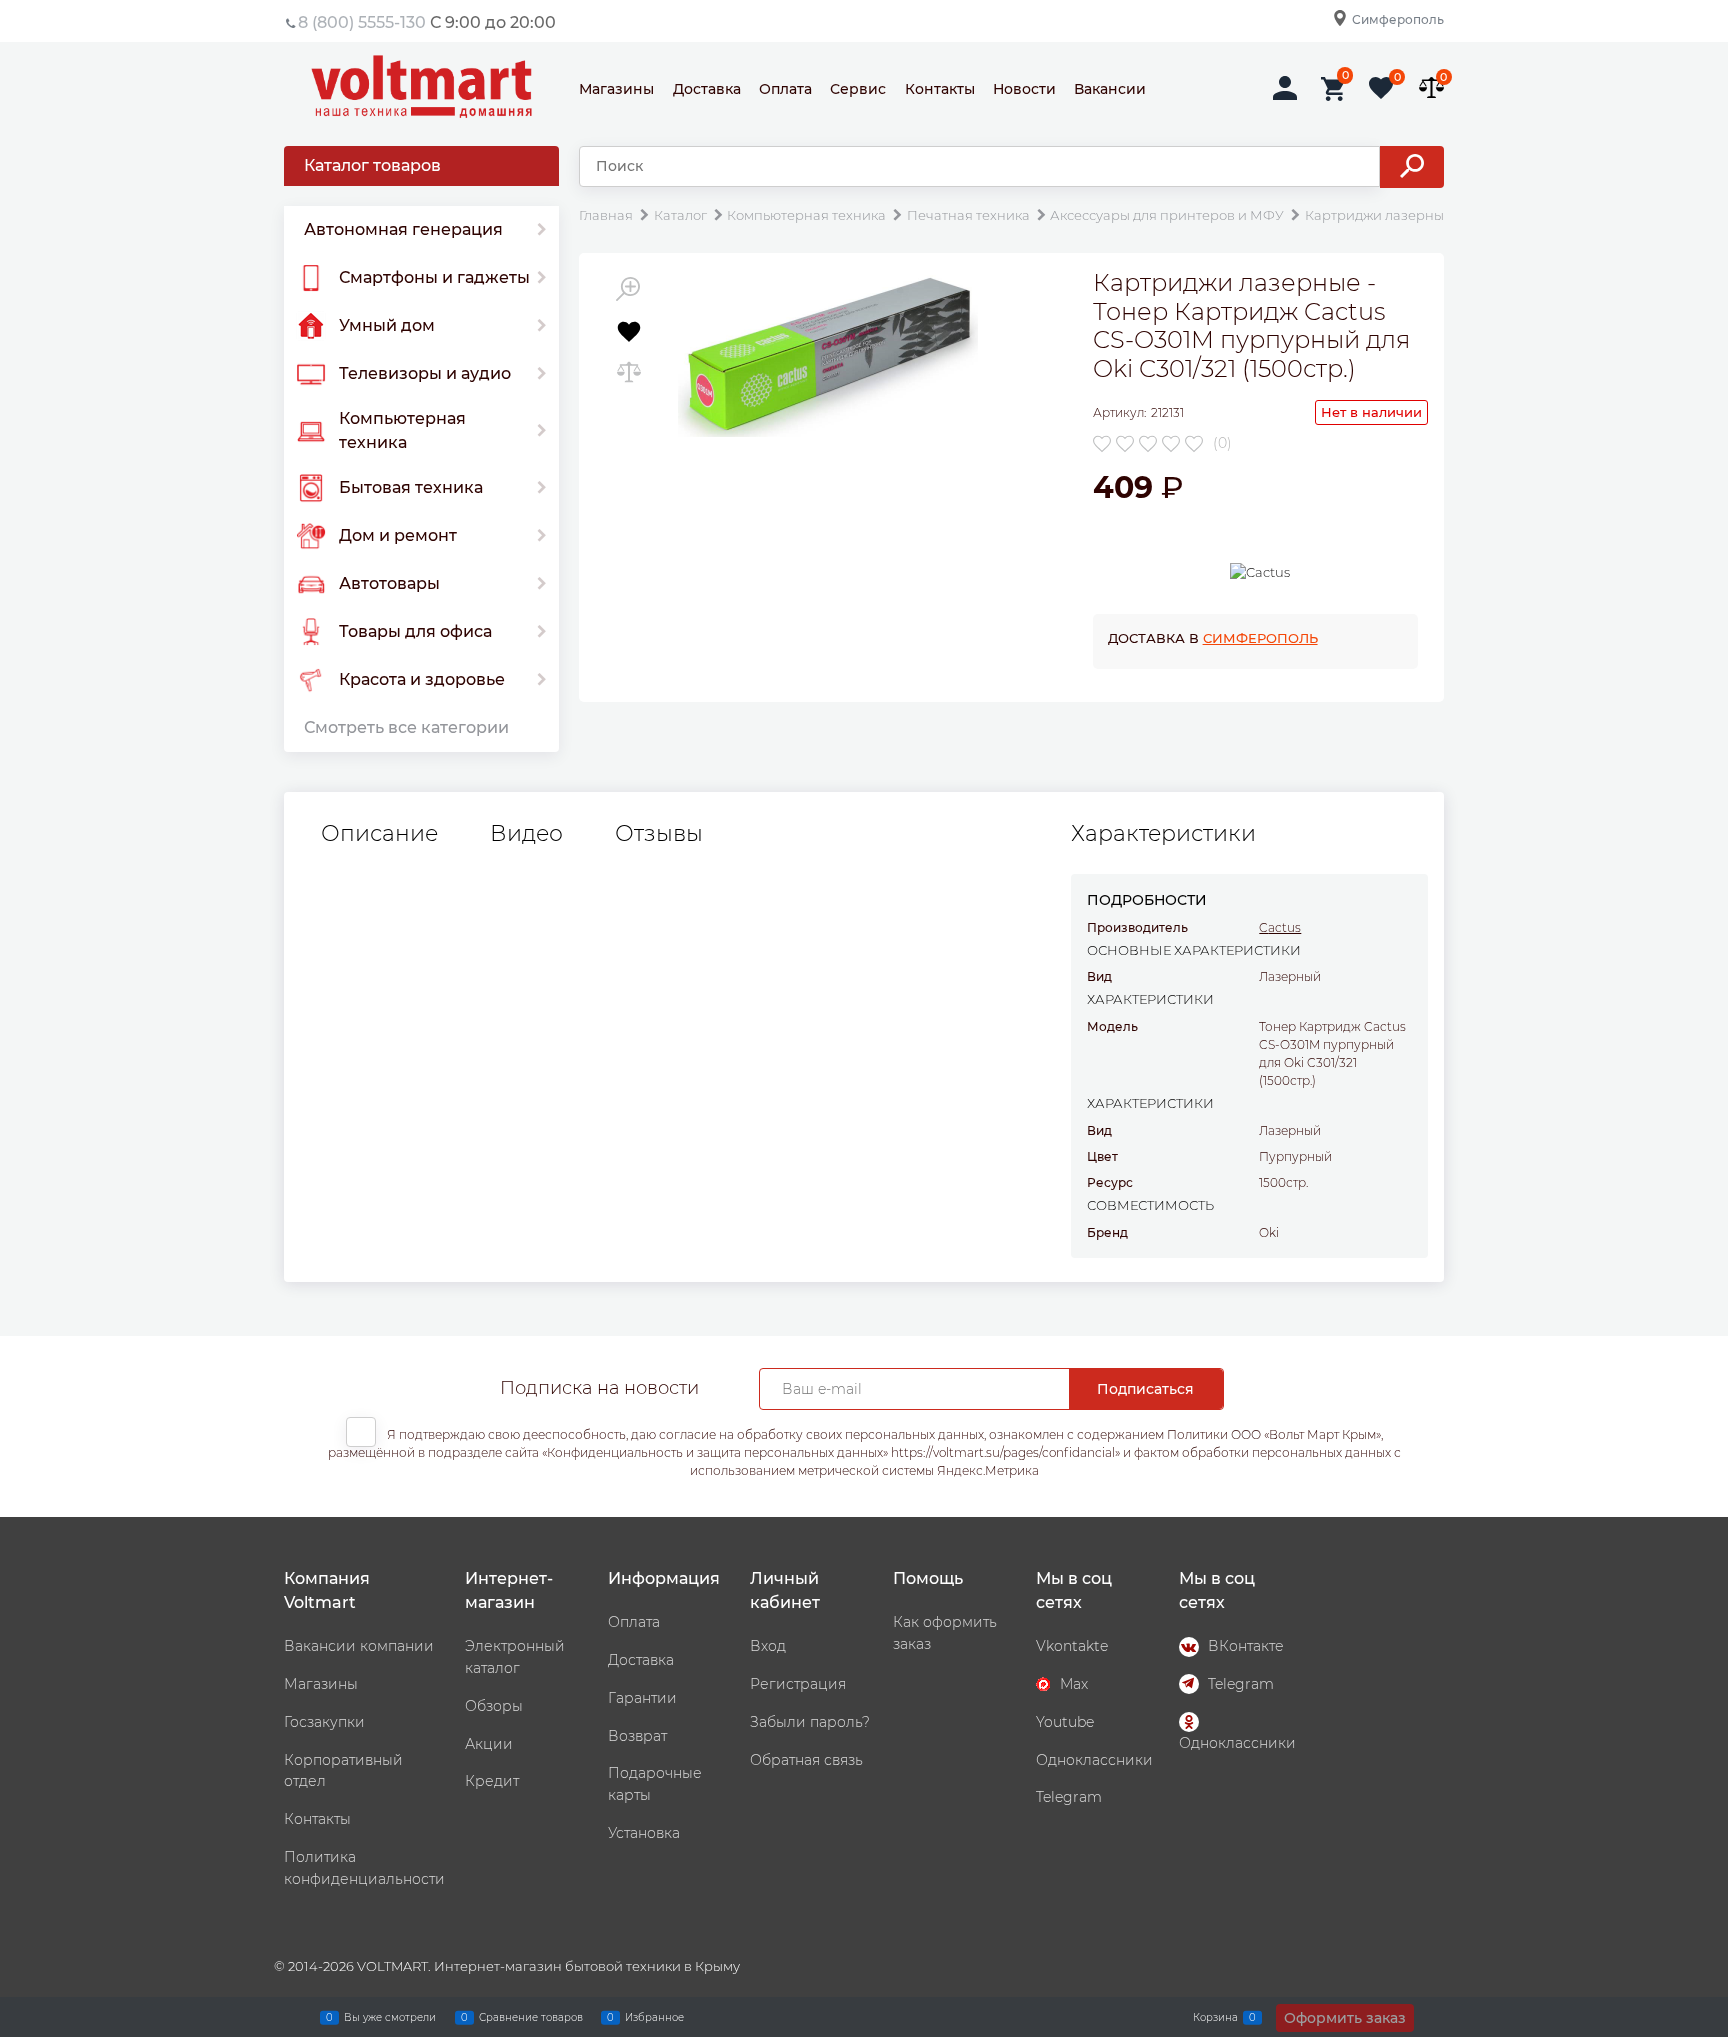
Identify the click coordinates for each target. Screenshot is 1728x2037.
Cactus (1280, 927)
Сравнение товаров (531, 2016)
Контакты (940, 89)
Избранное (654, 2016)
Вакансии (1110, 89)
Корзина (1215, 2016)
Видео (526, 834)
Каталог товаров (372, 165)
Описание (379, 834)
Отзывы (659, 834)
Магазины (616, 89)
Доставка (707, 89)
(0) (1222, 443)
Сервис (858, 89)
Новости (1024, 89)
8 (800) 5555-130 (362, 22)
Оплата (785, 89)
